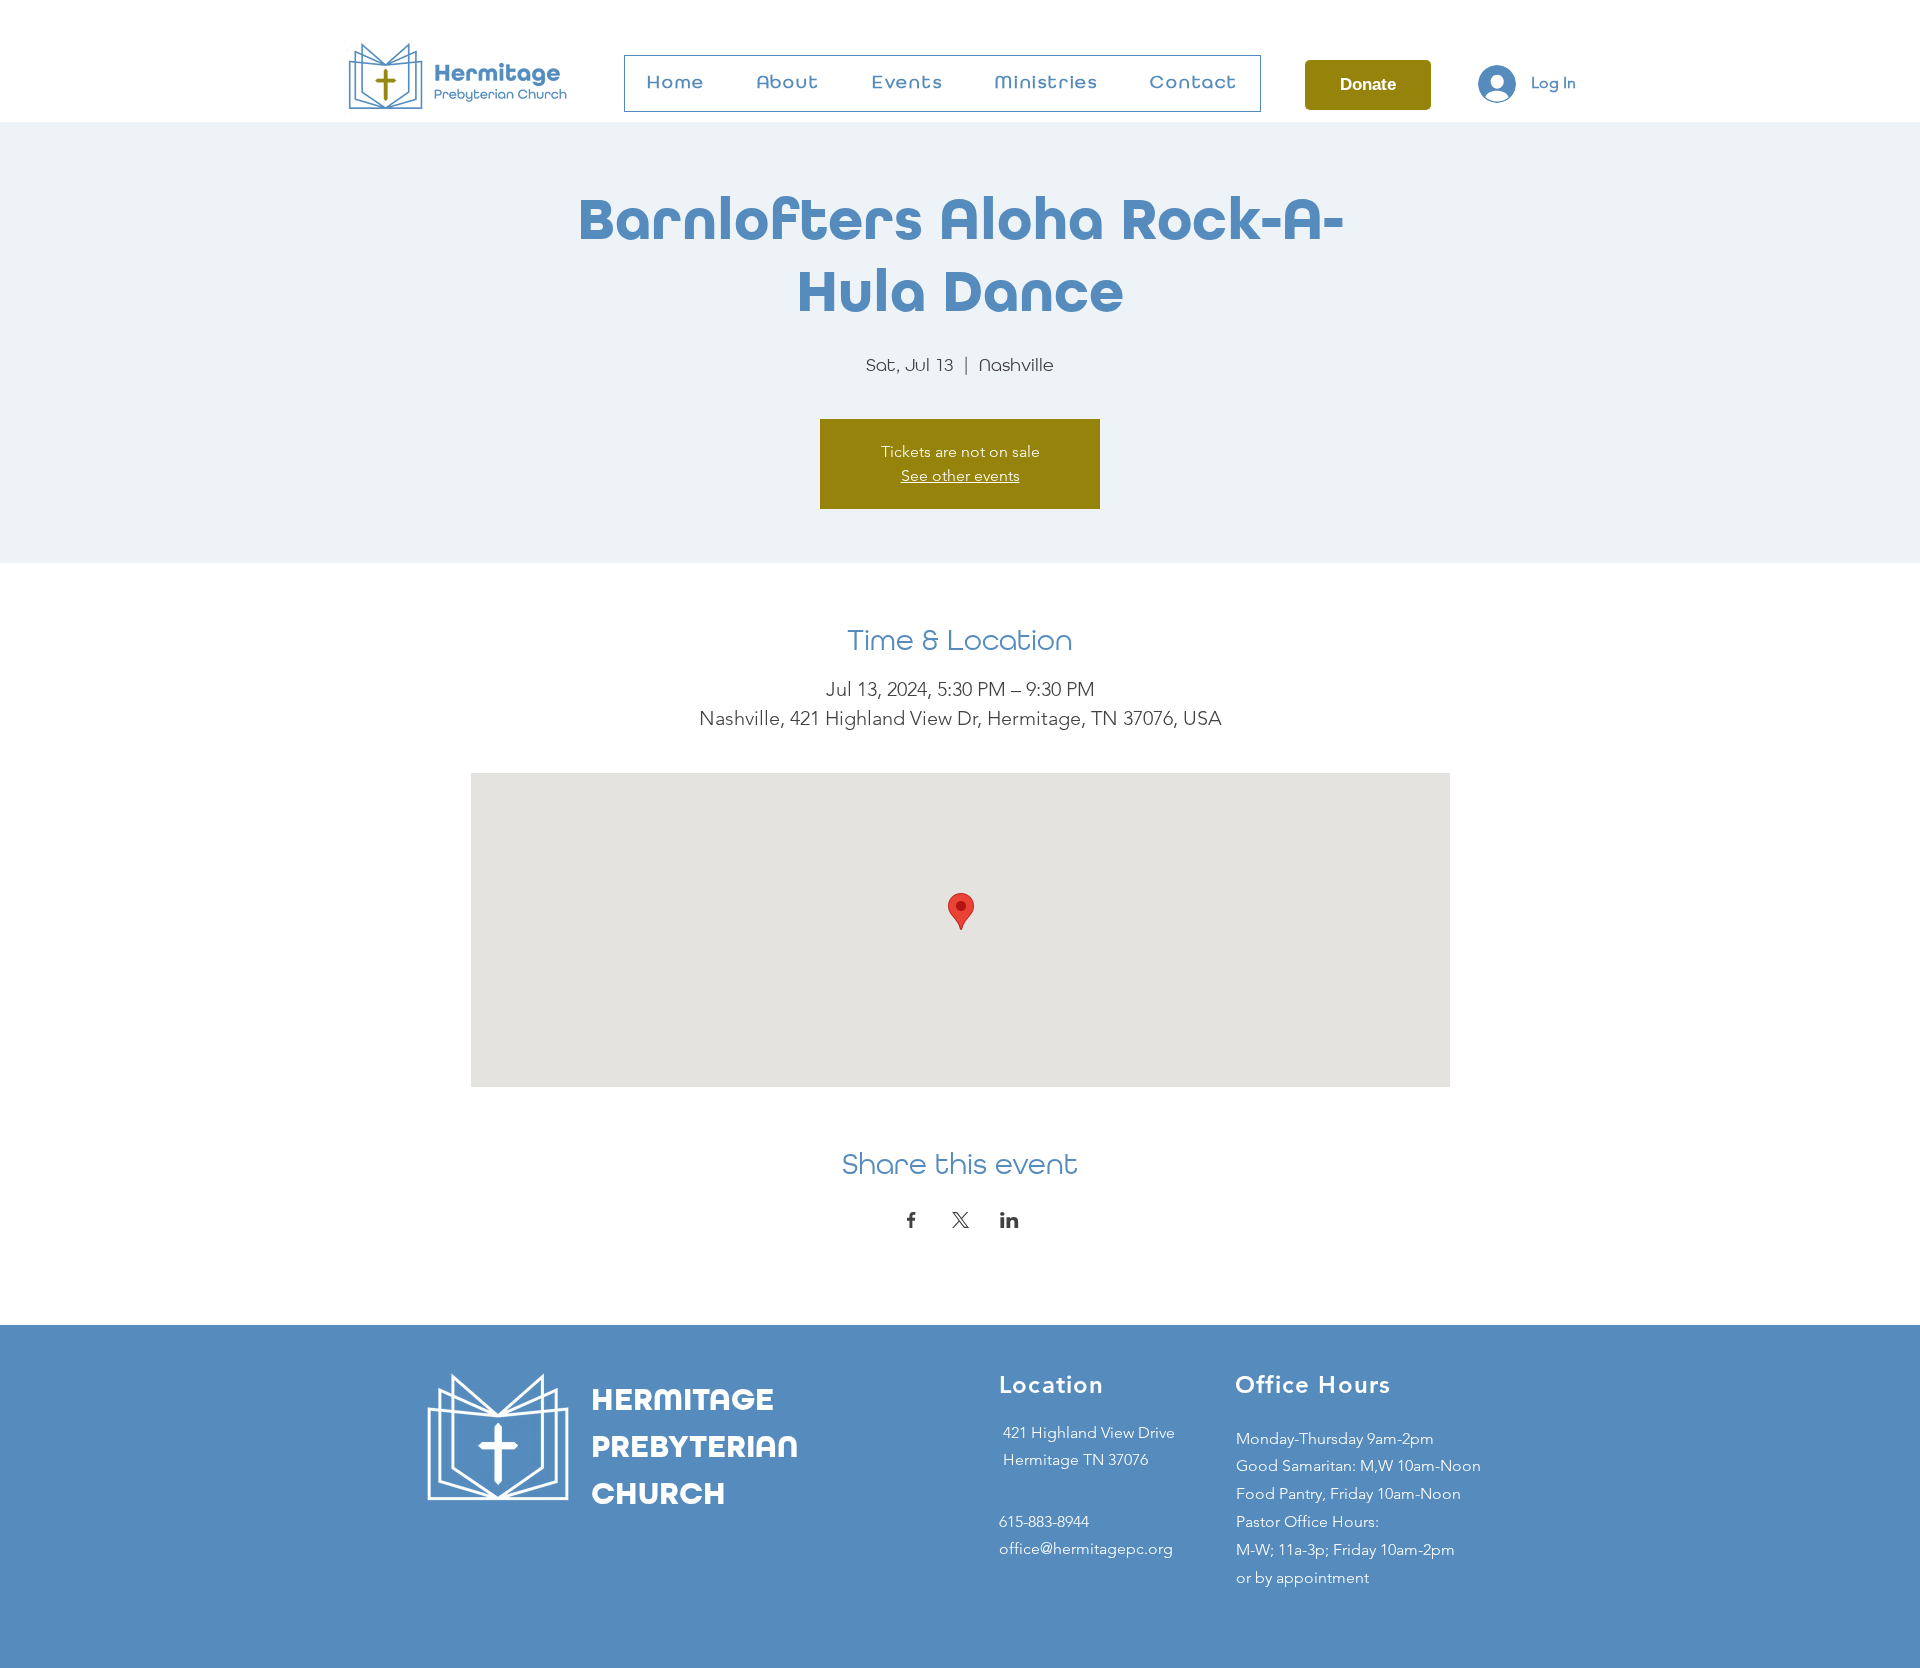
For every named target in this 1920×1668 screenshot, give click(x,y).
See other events (960, 475)
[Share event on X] (960, 1220)
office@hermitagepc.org (1086, 1548)
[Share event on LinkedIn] (1009, 1220)
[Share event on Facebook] (911, 1220)
